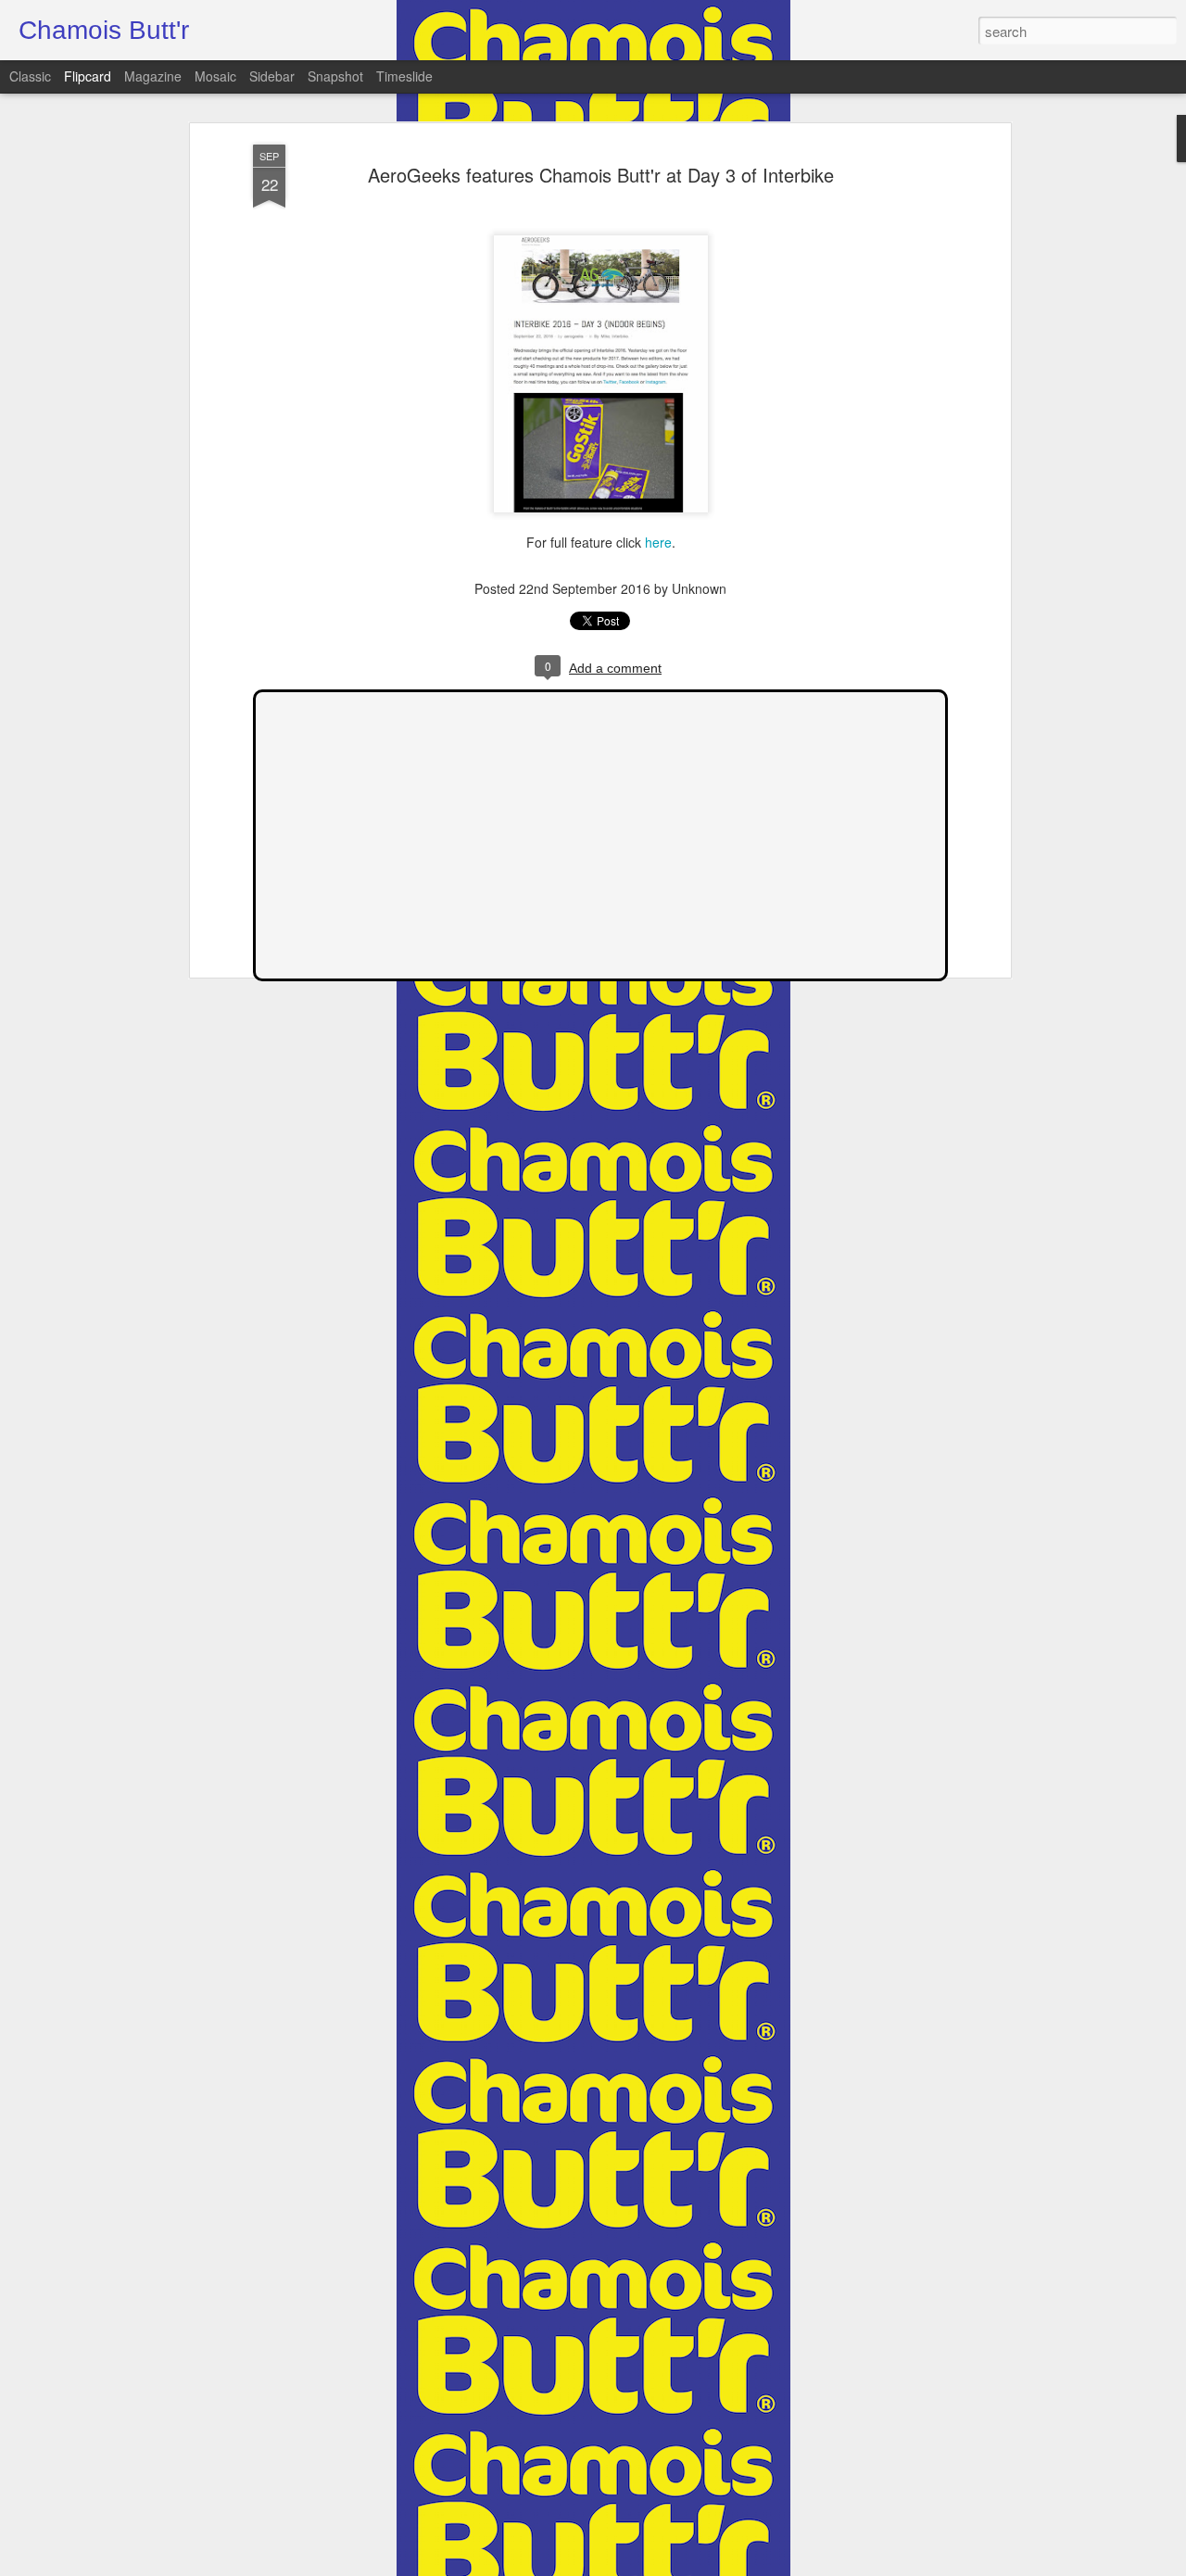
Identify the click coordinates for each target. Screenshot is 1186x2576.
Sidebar (272, 76)
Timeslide (404, 76)
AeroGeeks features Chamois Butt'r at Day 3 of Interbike (601, 175)
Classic (30, 76)
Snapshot (335, 76)
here (658, 542)
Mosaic (215, 76)
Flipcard (88, 76)
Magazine (153, 76)
